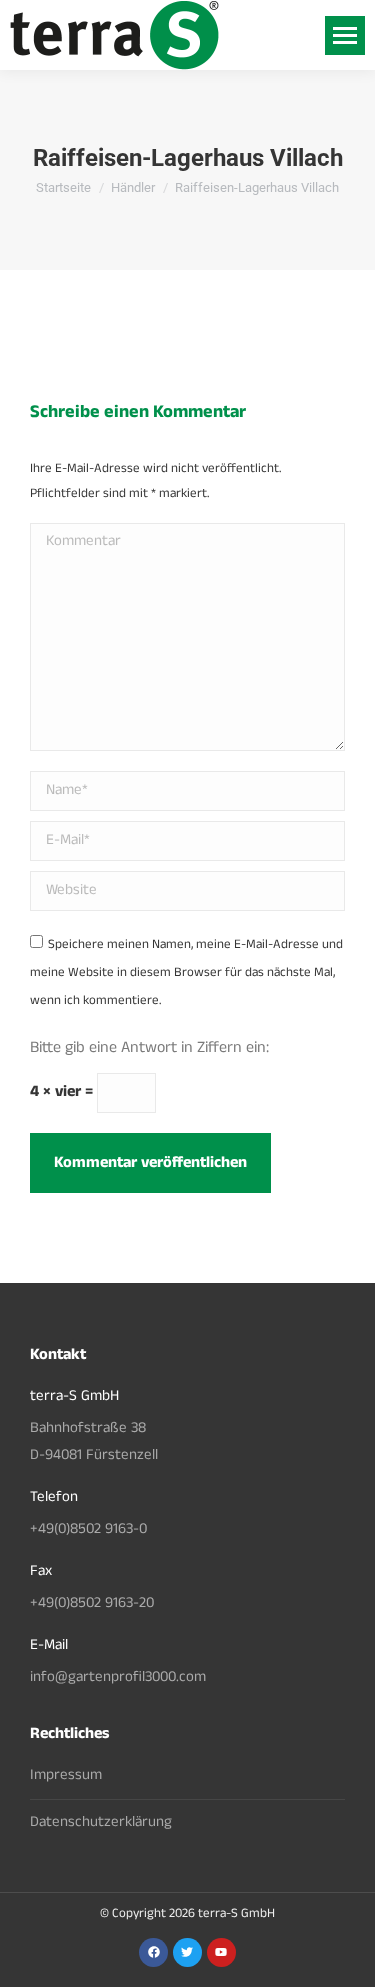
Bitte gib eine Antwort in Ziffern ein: (149, 1049)
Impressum (66, 1776)
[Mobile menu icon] (345, 35)
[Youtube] (221, 1952)
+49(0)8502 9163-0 (88, 1530)
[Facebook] (153, 1952)
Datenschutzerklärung (101, 1823)
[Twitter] (187, 1952)
